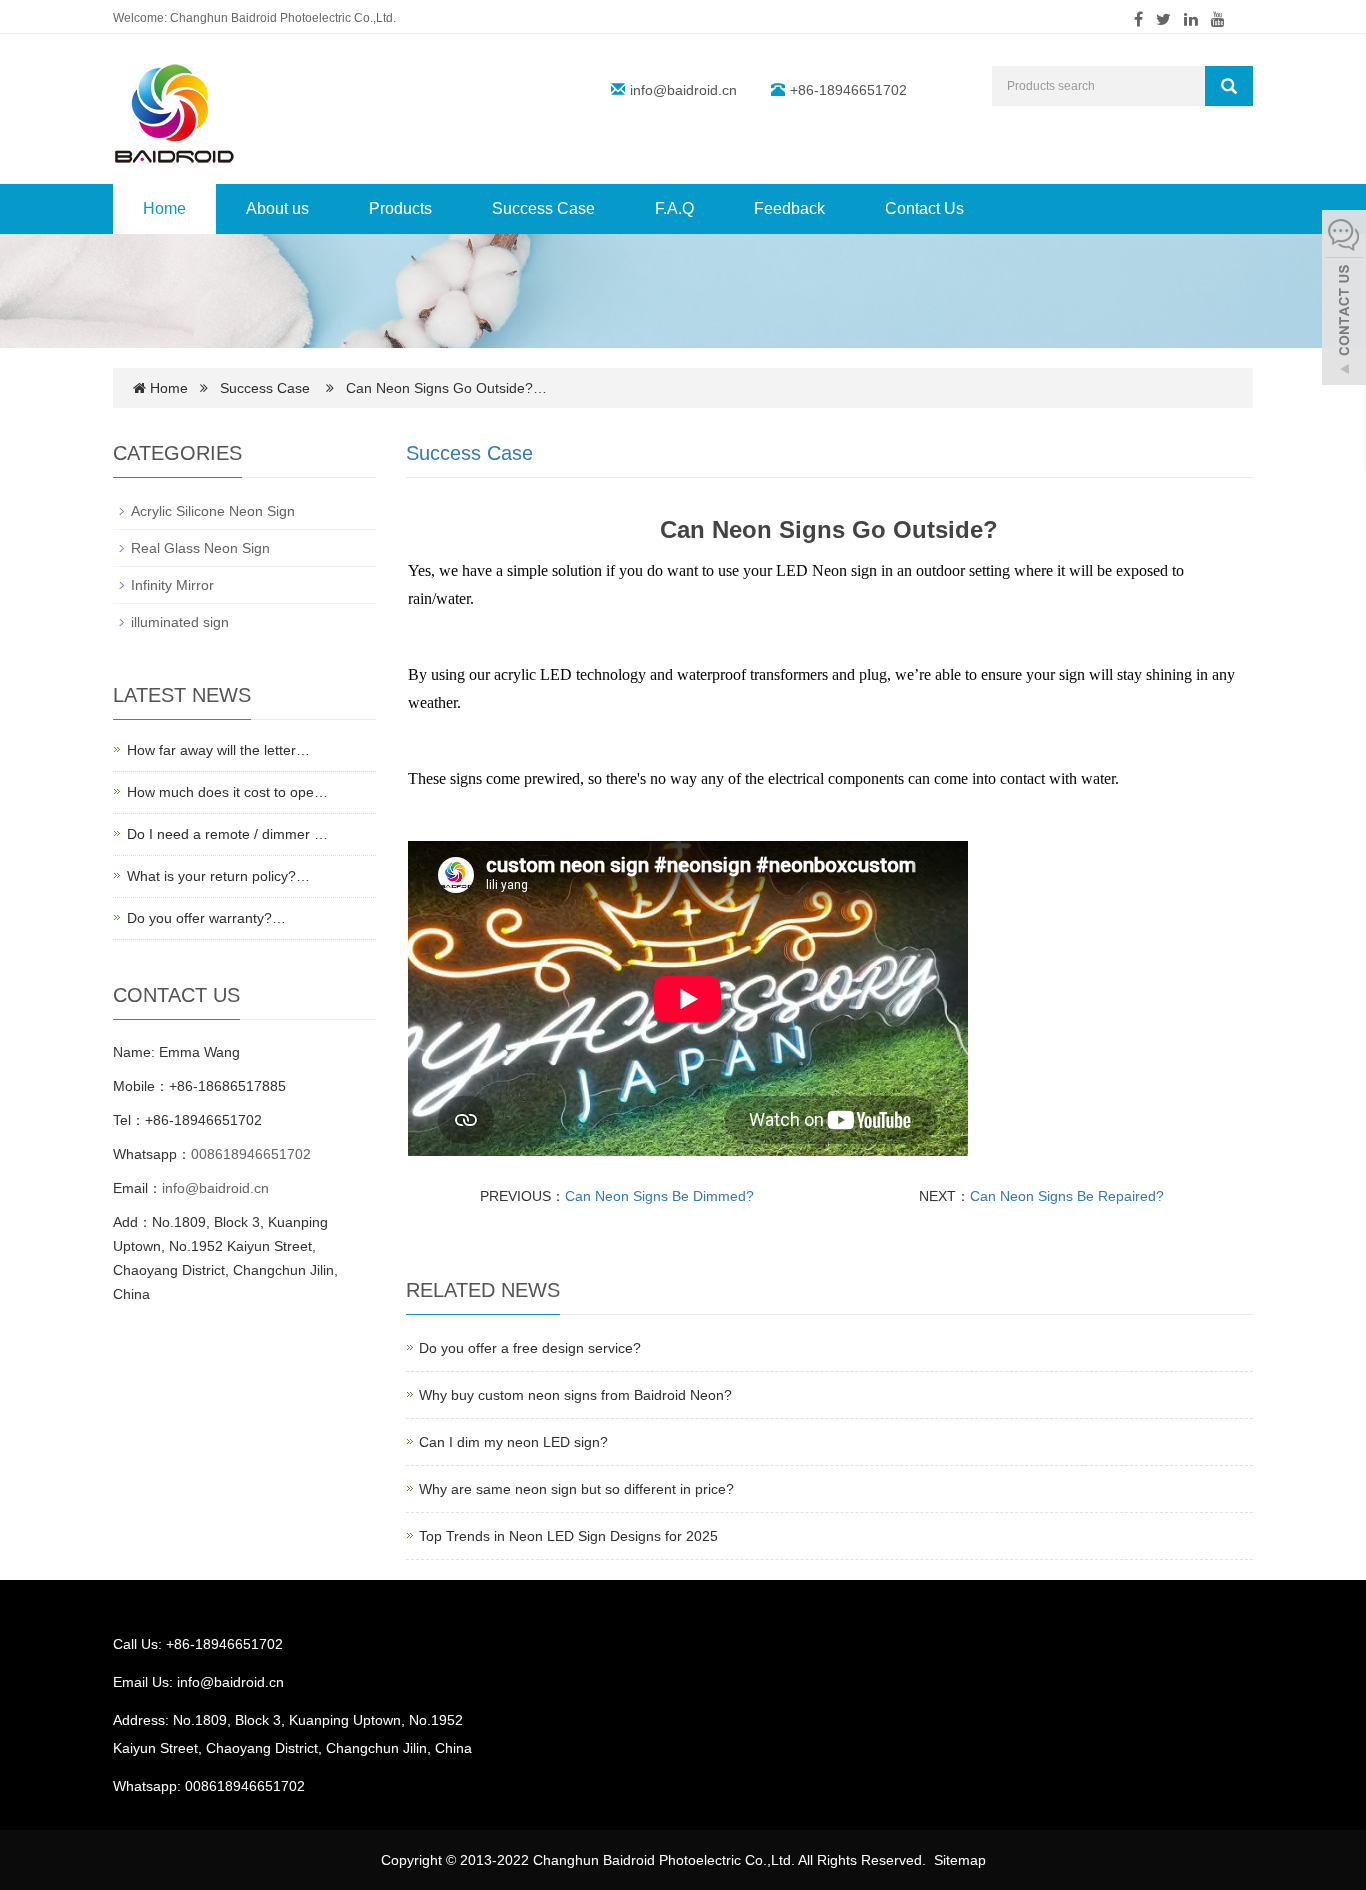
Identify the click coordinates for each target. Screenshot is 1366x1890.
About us (277, 208)
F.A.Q (674, 208)
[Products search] (1229, 86)
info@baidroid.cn (683, 90)
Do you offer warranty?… (206, 918)
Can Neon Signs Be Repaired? (1067, 1196)
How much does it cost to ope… (227, 792)
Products (400, 208)
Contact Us (924, 208)
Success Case (543, 208)
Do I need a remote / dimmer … (227, 834)
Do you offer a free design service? (530, 1348)
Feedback (789, 208)
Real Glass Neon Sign (200, 548)
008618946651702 (251, 1154)
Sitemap (960, 1860)
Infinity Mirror (172, 585)
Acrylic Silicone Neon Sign (213, 511)
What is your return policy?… (218, 876)
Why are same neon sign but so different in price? (576, 1489)
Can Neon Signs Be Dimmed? (659, 1196)
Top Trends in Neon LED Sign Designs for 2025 (568, 1536)
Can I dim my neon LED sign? (513, 1442)
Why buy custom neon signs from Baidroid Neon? (575, 1395)
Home (164, 208)
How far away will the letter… (218, 750)
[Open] (1344, 300)
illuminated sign (180, 622)
